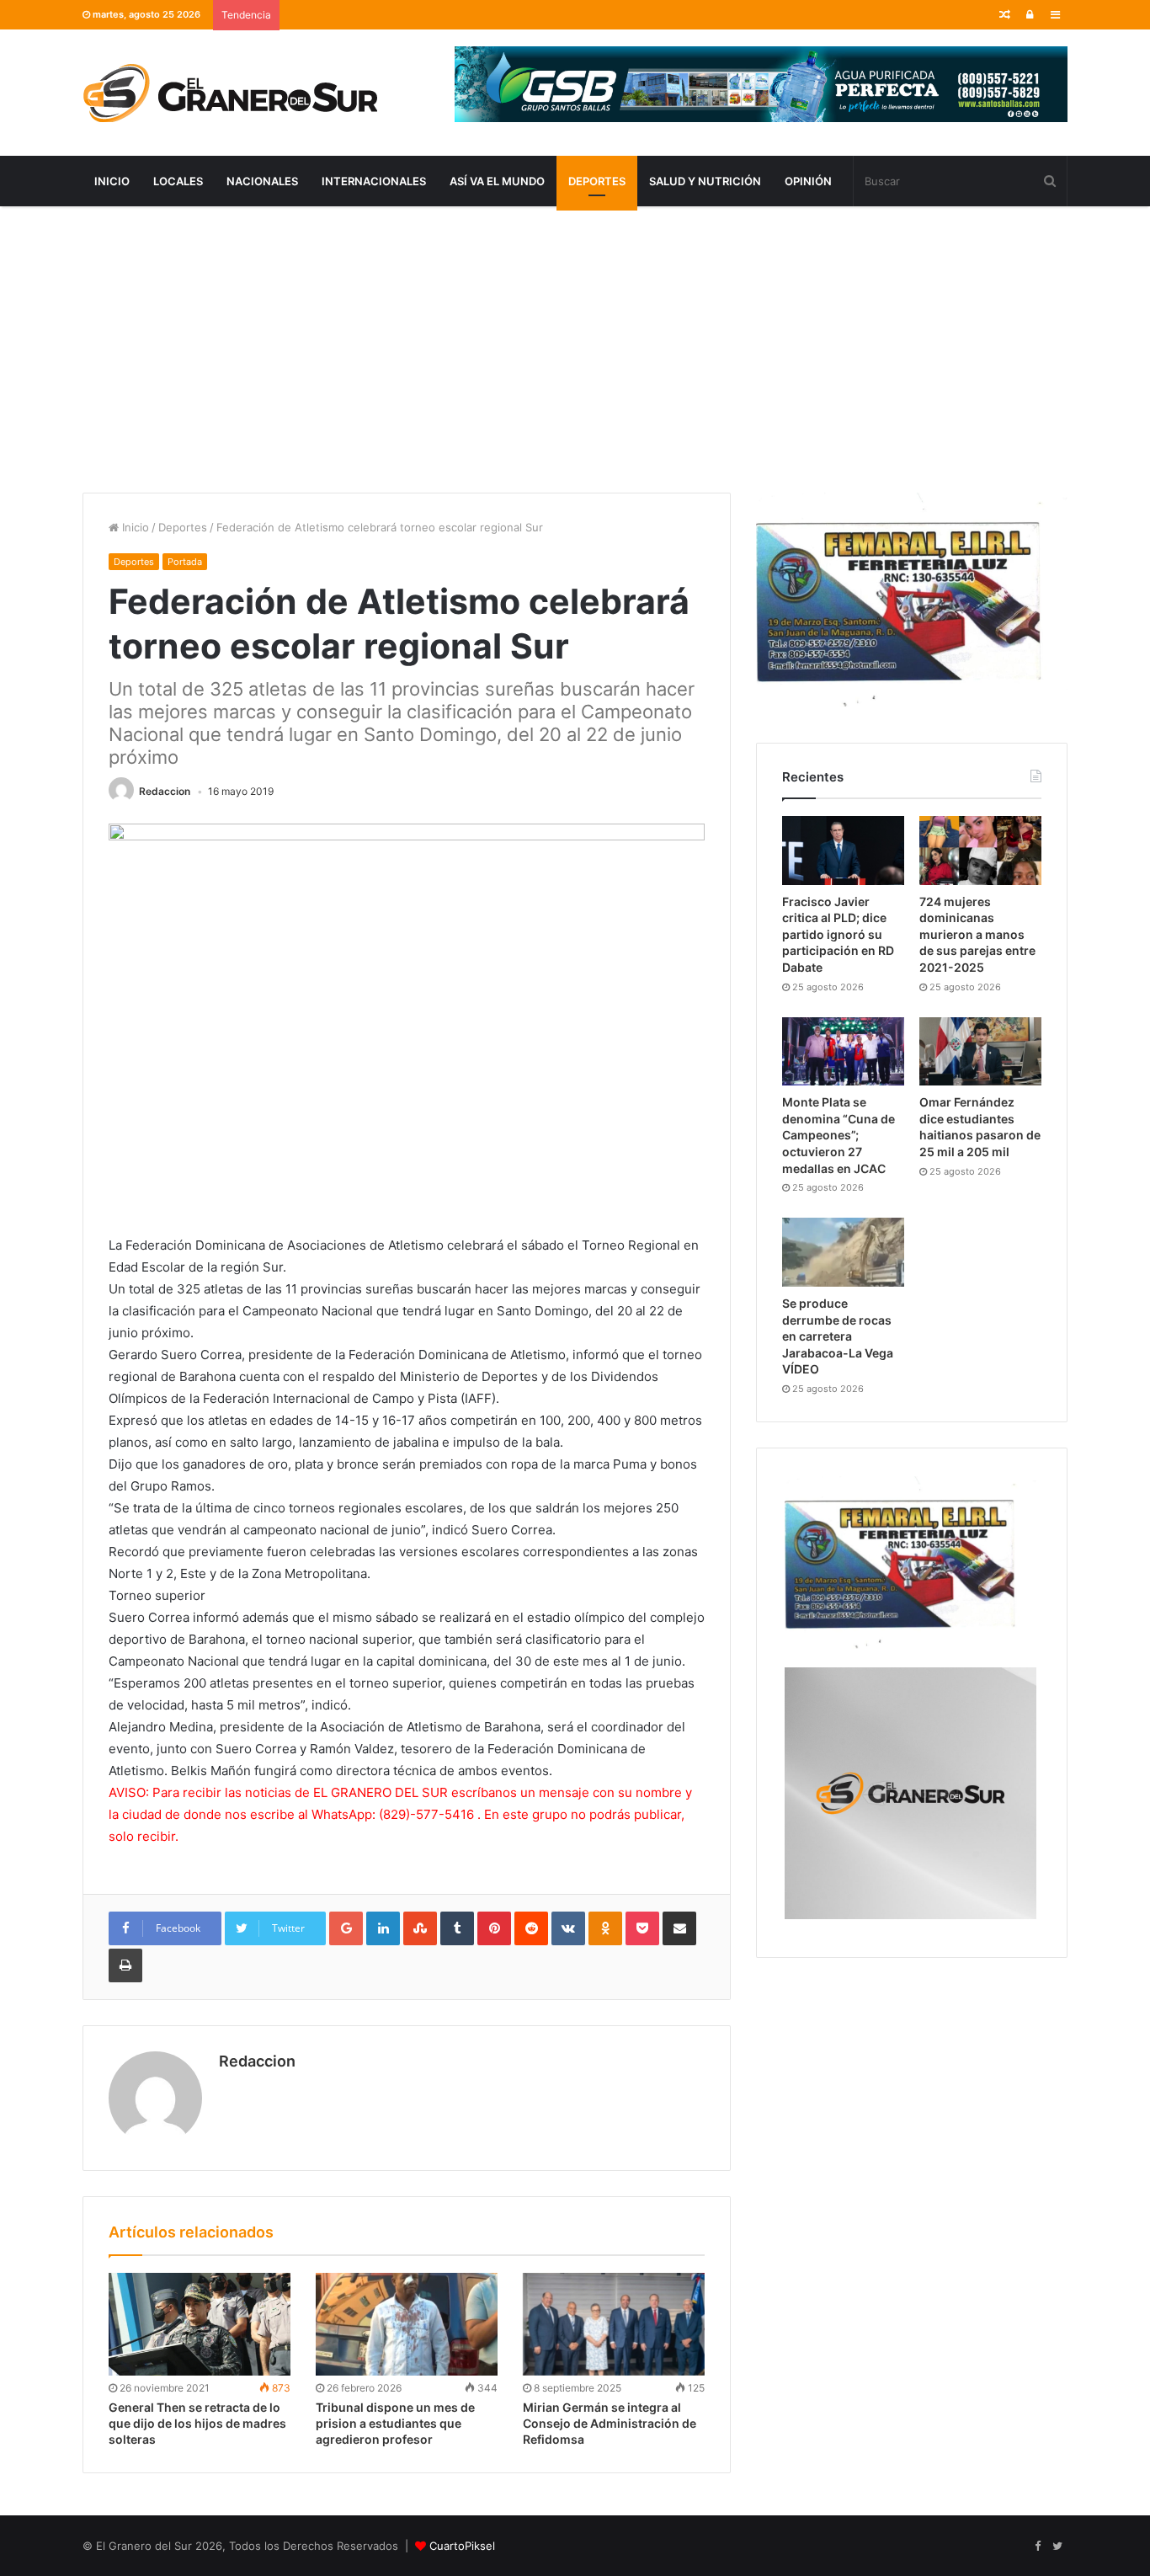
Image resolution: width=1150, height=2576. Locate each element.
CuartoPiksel (462, 2546)
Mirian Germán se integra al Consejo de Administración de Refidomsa (610, 2423)
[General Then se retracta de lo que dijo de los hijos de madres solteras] (200, 2324)
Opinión (808, 181)
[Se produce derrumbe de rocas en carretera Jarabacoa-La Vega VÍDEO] (843, 1252)
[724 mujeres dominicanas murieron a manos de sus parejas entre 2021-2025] (980, 851)
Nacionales (262, 181)
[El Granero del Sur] (230, 93)
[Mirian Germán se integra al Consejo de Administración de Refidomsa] (614, 2324)
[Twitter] (1057, 2547)
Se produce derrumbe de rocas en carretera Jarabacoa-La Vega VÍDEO (838, 1336)
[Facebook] (1037, 2547)
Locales (178, 181)
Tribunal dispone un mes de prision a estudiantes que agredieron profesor (395, 2423)
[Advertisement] (575, 349)
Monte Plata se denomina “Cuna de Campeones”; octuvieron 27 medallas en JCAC (839, 1135)
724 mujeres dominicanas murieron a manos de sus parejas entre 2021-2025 (977, 934)
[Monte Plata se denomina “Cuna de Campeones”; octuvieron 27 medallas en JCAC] (843, 1052)
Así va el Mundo (497, 181)
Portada (185, 562)
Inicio (112, 181)
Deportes (597, 181)
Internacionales (374, 181)
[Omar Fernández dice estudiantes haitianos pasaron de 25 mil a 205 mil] (980, 1052)
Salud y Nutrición (705, 181)
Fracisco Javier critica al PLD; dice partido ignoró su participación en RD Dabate (838, 934)
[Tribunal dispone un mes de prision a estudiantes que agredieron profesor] (407, 2324)
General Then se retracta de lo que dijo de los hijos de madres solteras (197, 2423)
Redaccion (165, 791)
